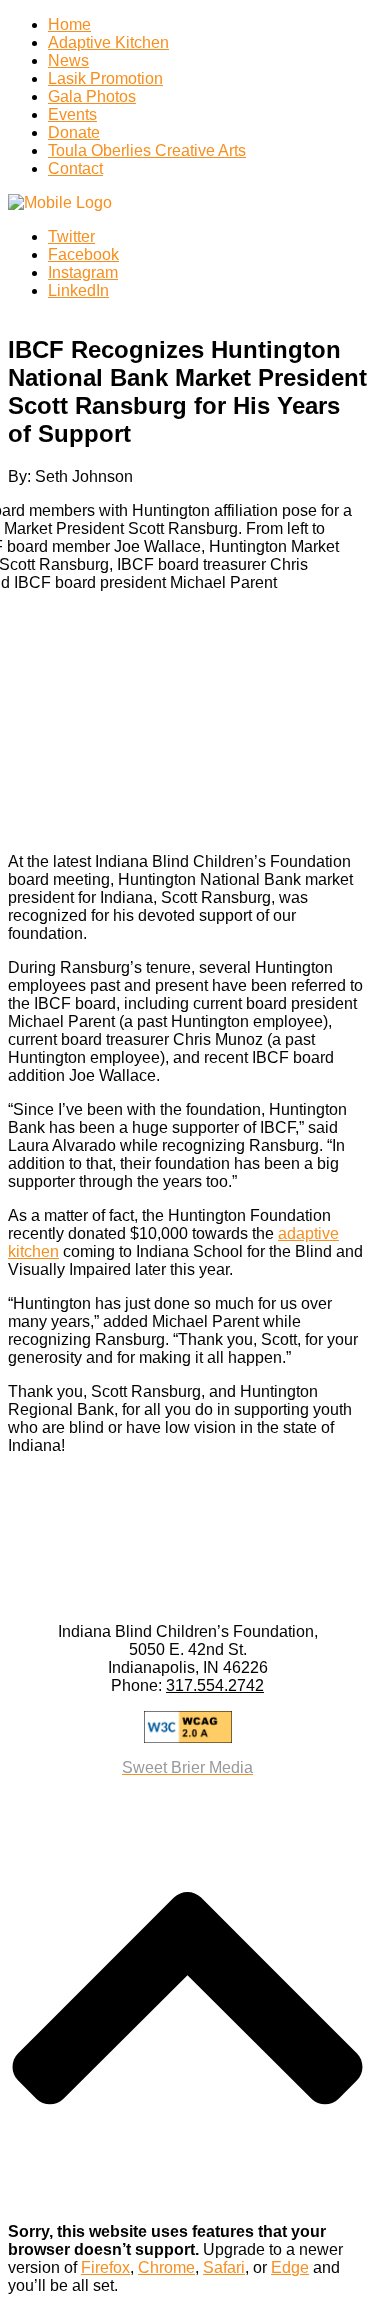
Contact (75, 168)
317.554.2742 (215, 1685)
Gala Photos (92, 96)
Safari (224, 2267)
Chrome (166, 2267)
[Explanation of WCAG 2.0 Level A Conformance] (187, 1727)
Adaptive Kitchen (108, 42)
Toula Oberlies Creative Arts (147, 150)
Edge (290, 2267)
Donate (74, 132)
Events (72, 114)
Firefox (105, 2267)
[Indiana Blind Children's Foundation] (60, 202)
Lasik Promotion (105, 78)
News (68, 60)
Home (69, 24)
